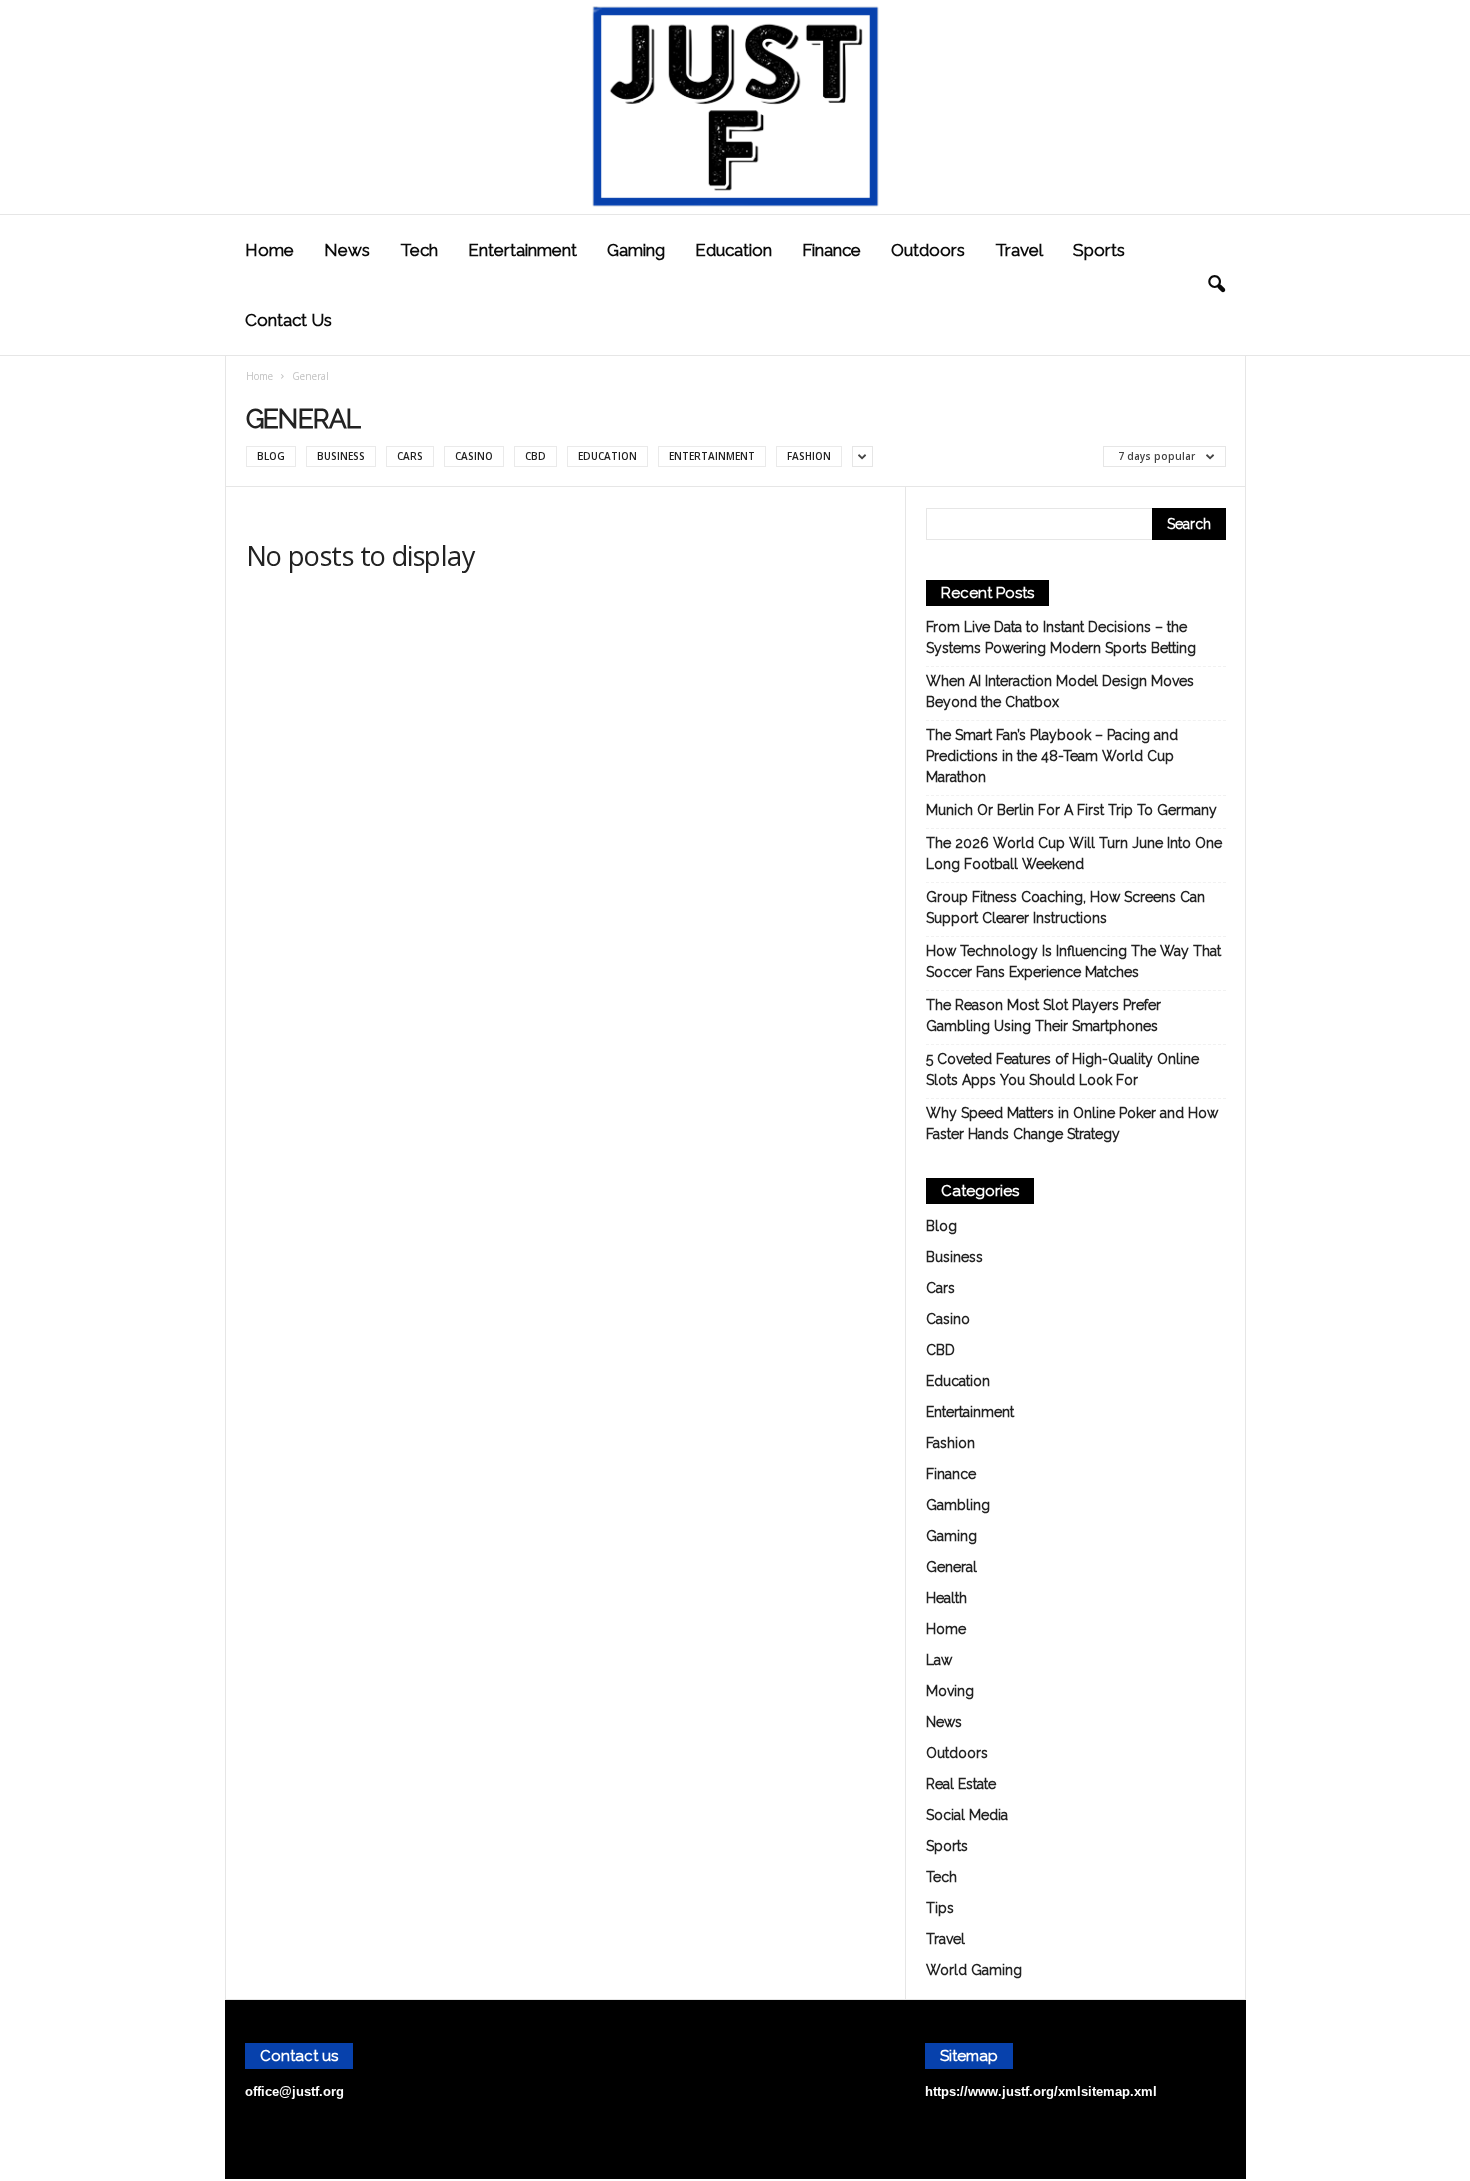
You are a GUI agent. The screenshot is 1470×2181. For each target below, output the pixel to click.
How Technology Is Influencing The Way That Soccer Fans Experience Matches (1073, 961)
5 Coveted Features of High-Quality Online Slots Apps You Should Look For (1062, 1069)
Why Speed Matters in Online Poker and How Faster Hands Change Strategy (1072, 1123)
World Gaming (974, 1970)
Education (733, 250)
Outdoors (928, 250)
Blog (271, 456)
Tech (419, 250)
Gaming (636, 250)
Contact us (288, 320)
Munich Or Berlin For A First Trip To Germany (1071, 810)
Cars (410, 456)
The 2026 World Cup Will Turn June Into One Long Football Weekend (1074, 853)
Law (939, 1660)
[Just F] (735, 107)
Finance (831, 250)
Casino (474, 456)
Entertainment (522, 250)
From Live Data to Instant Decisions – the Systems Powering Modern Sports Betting (1061, 637)
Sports (1099, 250)
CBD (535, 456)
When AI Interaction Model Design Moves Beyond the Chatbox (1060, 691)
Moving (950, 1691)
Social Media (967, 1815)
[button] (1216, 285)
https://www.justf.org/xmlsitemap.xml (1041, 2091)
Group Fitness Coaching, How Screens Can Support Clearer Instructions (1065, 907)
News (347, 250)
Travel (1019, 250)
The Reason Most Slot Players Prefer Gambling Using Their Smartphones (1043, 1015)
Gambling (958, 1505)
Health (946, 1598)
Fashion (809, 456)
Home (269, 250)
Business (341, 456)
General (951, 1567)
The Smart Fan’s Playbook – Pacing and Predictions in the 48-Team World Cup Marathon (1052, 756)
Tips (940, 1908)
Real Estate (961, 1784)
